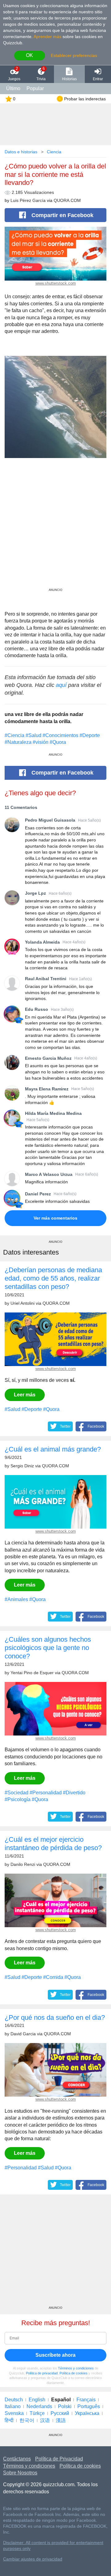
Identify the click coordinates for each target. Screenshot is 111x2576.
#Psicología (18, 1799)
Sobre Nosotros (20, 2473)
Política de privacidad (42, 2373)
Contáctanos (17, 2459)
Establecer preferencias (74, 55)
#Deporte (90, 735)
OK (29, 55)
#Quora (58, 742)
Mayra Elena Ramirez (47, 1089)
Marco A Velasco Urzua (49, 1174)
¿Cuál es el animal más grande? (53, 1449)
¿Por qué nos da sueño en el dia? (55, 2017)
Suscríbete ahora (55, 2355)
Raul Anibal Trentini (46, 979)
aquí (61, 685)
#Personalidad (46, 1793)
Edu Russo (37, 1009)
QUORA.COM (67, 201)
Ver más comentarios (55, 1218)
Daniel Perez (38, 1194)
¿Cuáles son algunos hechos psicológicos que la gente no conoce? (48, 1648)
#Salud (33, 735)
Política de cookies (74, 2373)
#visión (41, 742)
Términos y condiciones (76, 2368)
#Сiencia (14, 735)
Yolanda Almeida (42, 942)
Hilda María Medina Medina (53, 1113)
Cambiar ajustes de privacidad (33, 2559)
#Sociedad (16, 1793)
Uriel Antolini (23, 1303)
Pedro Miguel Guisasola (50, 820)
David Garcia (23, 2034)
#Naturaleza (18, 742)
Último (13, 88)
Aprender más (47, 37)
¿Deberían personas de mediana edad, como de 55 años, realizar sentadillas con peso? (53, 1278)
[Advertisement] (55, 530)
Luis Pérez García (28, 201)
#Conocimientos (60, 735)
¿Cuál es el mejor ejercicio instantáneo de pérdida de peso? (53, 1844)
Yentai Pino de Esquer (32, 1673)
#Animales (16, 1599)
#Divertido (74, 1793)
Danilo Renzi (23, 1864)
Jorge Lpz (35, 893)
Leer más (25, 1395)
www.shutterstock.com (56, 283)
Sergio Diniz (22, 1466)
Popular (35, 88)
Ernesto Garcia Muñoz (48, 1058)
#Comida (53, 1977)
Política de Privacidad (59, 2459)
